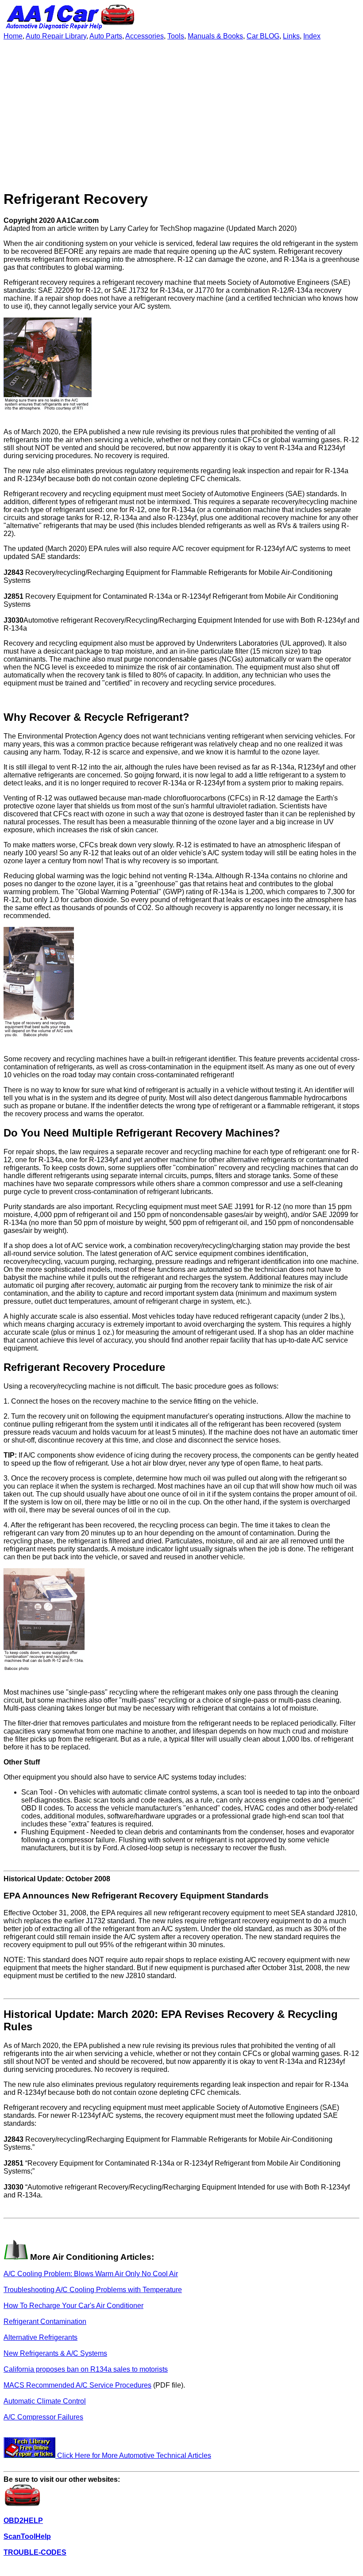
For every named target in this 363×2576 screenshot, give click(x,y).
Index (312, 36)
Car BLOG (263, 36)
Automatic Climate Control (45, 2401)
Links (291, 36)
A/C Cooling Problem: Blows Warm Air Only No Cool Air (91, 2274)
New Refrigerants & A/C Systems (55, 2353)
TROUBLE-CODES (35, 2552)
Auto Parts (106, 36)
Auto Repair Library (56, 36)
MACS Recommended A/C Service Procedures (77, 2385)
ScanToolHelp (27, 2536)
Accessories (145, 36)
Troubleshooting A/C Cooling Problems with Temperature (93, 2290)
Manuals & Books (215, 36)
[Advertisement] (181, 119)
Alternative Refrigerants (41, 2337)
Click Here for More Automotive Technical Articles (133, 2455)
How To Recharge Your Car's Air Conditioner (73, 2306)
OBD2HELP (23, 2520)
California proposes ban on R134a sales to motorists (86, 2369)
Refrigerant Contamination (45, 2321)
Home (13, 36)
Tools (176, 36)
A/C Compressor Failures (43, 2417)
